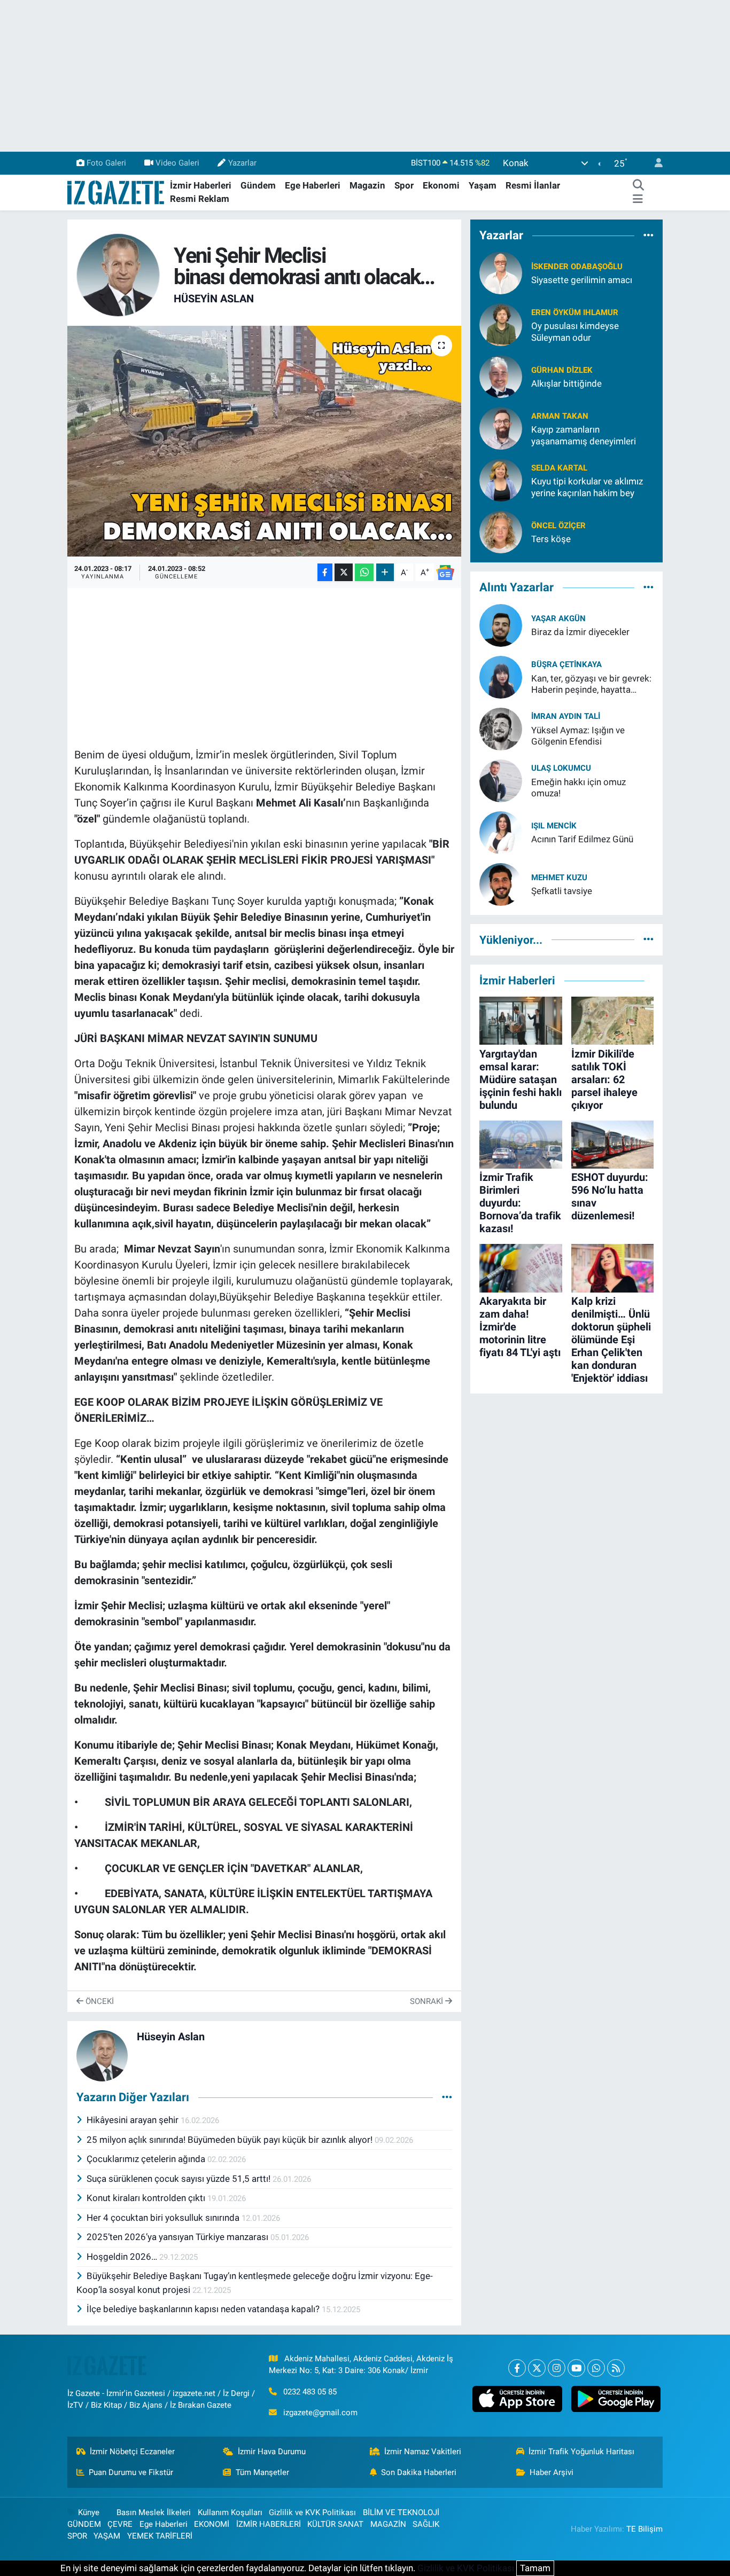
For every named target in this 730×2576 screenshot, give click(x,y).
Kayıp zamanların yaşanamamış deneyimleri (584, 435)
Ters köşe (551, 539)
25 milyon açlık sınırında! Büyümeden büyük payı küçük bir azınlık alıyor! (231, 2140)
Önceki (99, 2001)
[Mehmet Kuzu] (501, 883)
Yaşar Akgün (558, 618)
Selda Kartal (559, 468)
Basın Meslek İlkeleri (154, 2512)
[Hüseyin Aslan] (118, 274)
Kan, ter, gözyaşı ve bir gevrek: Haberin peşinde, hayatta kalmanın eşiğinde (591, 684)
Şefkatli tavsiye (562, 891)
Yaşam (483, 185)
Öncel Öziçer (558, 526)
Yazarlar (242, 163)
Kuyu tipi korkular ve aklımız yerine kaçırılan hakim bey (587, 487)
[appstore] (517, 2399)
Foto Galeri (106, 163)
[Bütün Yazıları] (447, 2097)
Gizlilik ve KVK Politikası (312, 2512)
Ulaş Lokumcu (561, 768)
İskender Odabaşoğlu (577, 267)
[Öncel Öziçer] (501, 531)
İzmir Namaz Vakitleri (423, 2452)
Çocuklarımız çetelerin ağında (147, 2159)
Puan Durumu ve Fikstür (131, 2472)
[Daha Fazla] (385, 572)
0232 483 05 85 (310, 2392)
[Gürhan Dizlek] (501, 376)
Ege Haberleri (313, 185)
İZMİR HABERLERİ (269, 2524)
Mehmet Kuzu (559, 878)
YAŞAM (107, 2536)
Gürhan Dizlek (562, 370)
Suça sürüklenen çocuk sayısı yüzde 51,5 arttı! (180, 2179)
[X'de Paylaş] (344, 572)
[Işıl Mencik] (501, 832)
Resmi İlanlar (533, 185)
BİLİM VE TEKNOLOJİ (401, 2512)
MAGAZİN (388, 2524)
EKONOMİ (212, 2524)
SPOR (77, 2536)
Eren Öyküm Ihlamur (575, 312)
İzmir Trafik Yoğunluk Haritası (581, 2452)
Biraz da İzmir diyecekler (580, 632)
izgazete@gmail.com (320, 2413)
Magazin (367, 185)
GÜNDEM (84, 2524)
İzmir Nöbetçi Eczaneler (132, 2452)
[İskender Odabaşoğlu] (501, 272)
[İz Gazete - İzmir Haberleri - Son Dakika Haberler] (117, 192)
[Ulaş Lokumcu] (501, 780)
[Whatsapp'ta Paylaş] (364, 572)
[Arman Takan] (501, 428)
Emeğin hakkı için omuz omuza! (578, 788)
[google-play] (616, 2399)
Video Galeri (177, 163)
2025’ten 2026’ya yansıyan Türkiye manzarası (178, 2237)
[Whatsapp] (596, 2368)
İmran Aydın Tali (566, 716)
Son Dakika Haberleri (419, 2472)
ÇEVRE (120, 2524)
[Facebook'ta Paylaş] (325, 572)
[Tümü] (649, 235)
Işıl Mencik (554, 826)
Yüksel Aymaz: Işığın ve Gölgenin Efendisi (578, 736)
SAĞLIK (426, 2524)
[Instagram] (557, 2368)
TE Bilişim (644, 2529)
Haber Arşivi (552, 2472)
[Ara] (638, 186)
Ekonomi (441, 185)
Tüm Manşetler (262, 2472)
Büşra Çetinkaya (566, 664)
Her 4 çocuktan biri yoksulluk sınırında (164, 2218)
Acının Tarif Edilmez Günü (582, 839)
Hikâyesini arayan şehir (134, 2120)
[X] (537, 2368)
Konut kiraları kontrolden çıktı (147, 2198)
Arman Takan (560, 416)
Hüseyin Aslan (214, 299)
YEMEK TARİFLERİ (160, 2536)
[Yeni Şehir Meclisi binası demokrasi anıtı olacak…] (264, 441)
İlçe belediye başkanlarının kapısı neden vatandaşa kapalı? (204, 2309)
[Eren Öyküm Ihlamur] (501, 324)
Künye (89, 2512)
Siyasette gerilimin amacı (582, 280)
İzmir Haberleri (201, 185)
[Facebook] (517, 2368)
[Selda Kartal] (501, 480)
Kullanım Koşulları (230, 2512)
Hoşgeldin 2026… (123, 2257)
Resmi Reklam (200, 199)
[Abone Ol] (445, 573)
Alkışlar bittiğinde (566, 383)
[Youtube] (576, 2368)
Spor (404, 185)
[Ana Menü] (638, 199)
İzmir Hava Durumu (272, 2452)
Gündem (258, 185)
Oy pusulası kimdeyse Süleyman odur (575, 331)
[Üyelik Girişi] (654, 163)
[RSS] (616, 2368)
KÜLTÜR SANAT (335, 2524)
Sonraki (428, 2001)
